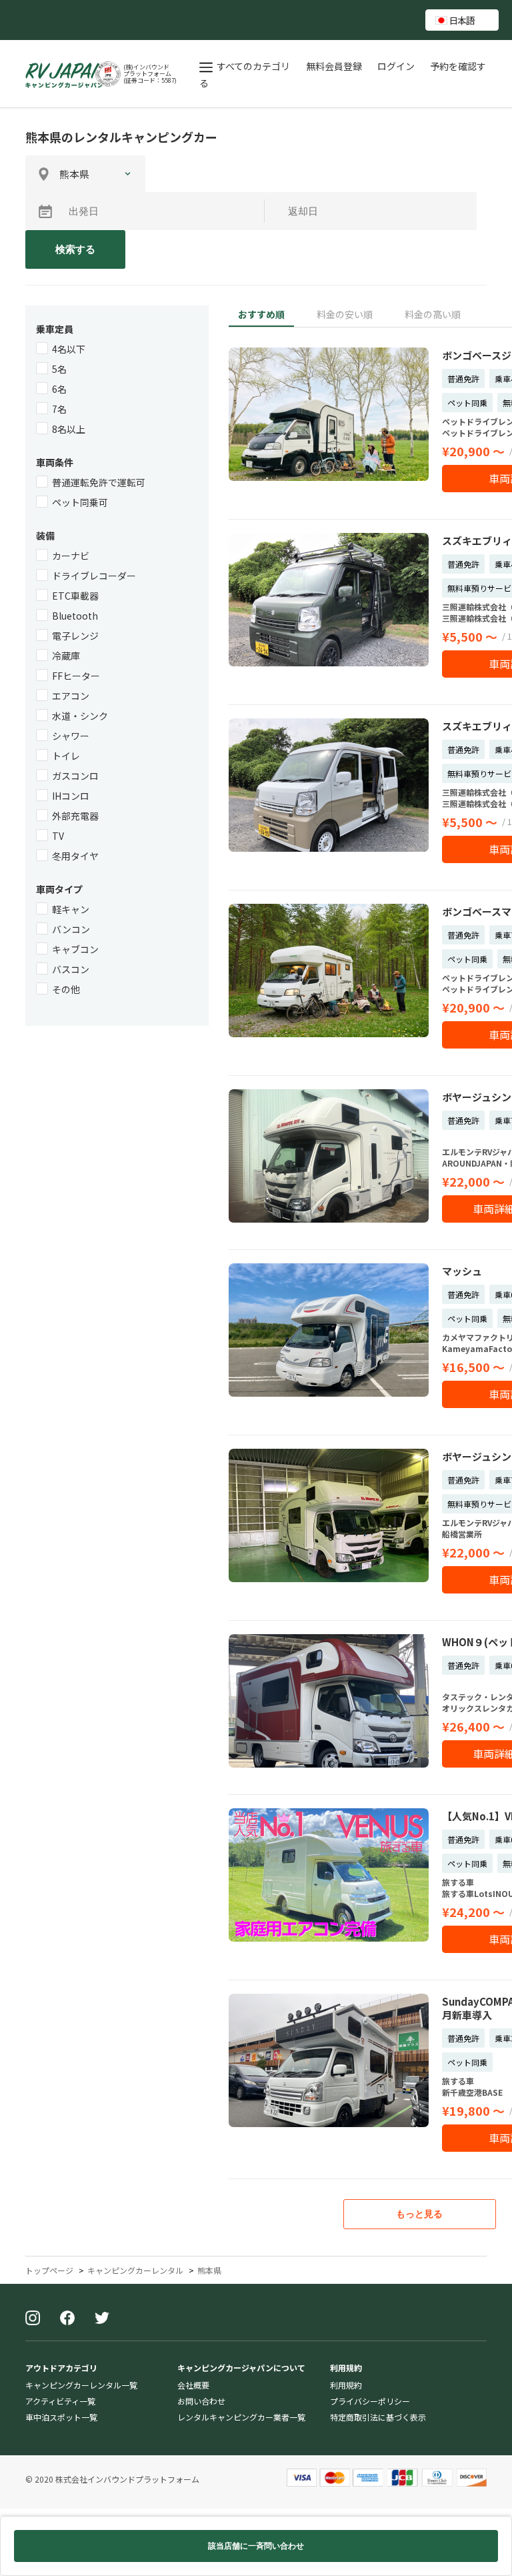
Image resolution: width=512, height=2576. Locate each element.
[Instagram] (33, 2319)
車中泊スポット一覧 (61, 2417)
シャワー (71, 736)
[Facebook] (67, 2319)
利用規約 (346, 2385)
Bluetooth (75, 616)
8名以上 (69, 429)
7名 (59, 409)
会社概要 (193, 2385)
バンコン (71, 929)
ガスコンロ (75, 776)
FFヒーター (76, 676)
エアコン (71, 696)
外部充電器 (75, 816)
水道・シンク (80, 716)
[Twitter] (102, 2319)
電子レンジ (75, 636)
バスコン (71, 969)
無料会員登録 (335, 66)
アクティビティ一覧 (60, 2401)
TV (58, 836)
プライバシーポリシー (370, 2401)
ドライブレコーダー (94, 576)
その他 (66, 989)
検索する (75, 249)
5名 (59, 369)
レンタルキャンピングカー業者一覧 (241, 2417)
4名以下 (69, 349)
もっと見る (419, 2214)
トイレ (66, 756)
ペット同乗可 (80, 502)
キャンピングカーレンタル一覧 (81, 2385)
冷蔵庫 (66, 656)
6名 (59, 389)
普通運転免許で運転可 (99, 482)
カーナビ (71, 556)
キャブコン (75, 949)
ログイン (397, 66)
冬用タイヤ (75, 856)
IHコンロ (71, 796)
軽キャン (71, 909)
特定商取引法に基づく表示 (378, 2417)
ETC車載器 (75, 596)
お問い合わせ (201, 2401)
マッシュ (462, 1271)
